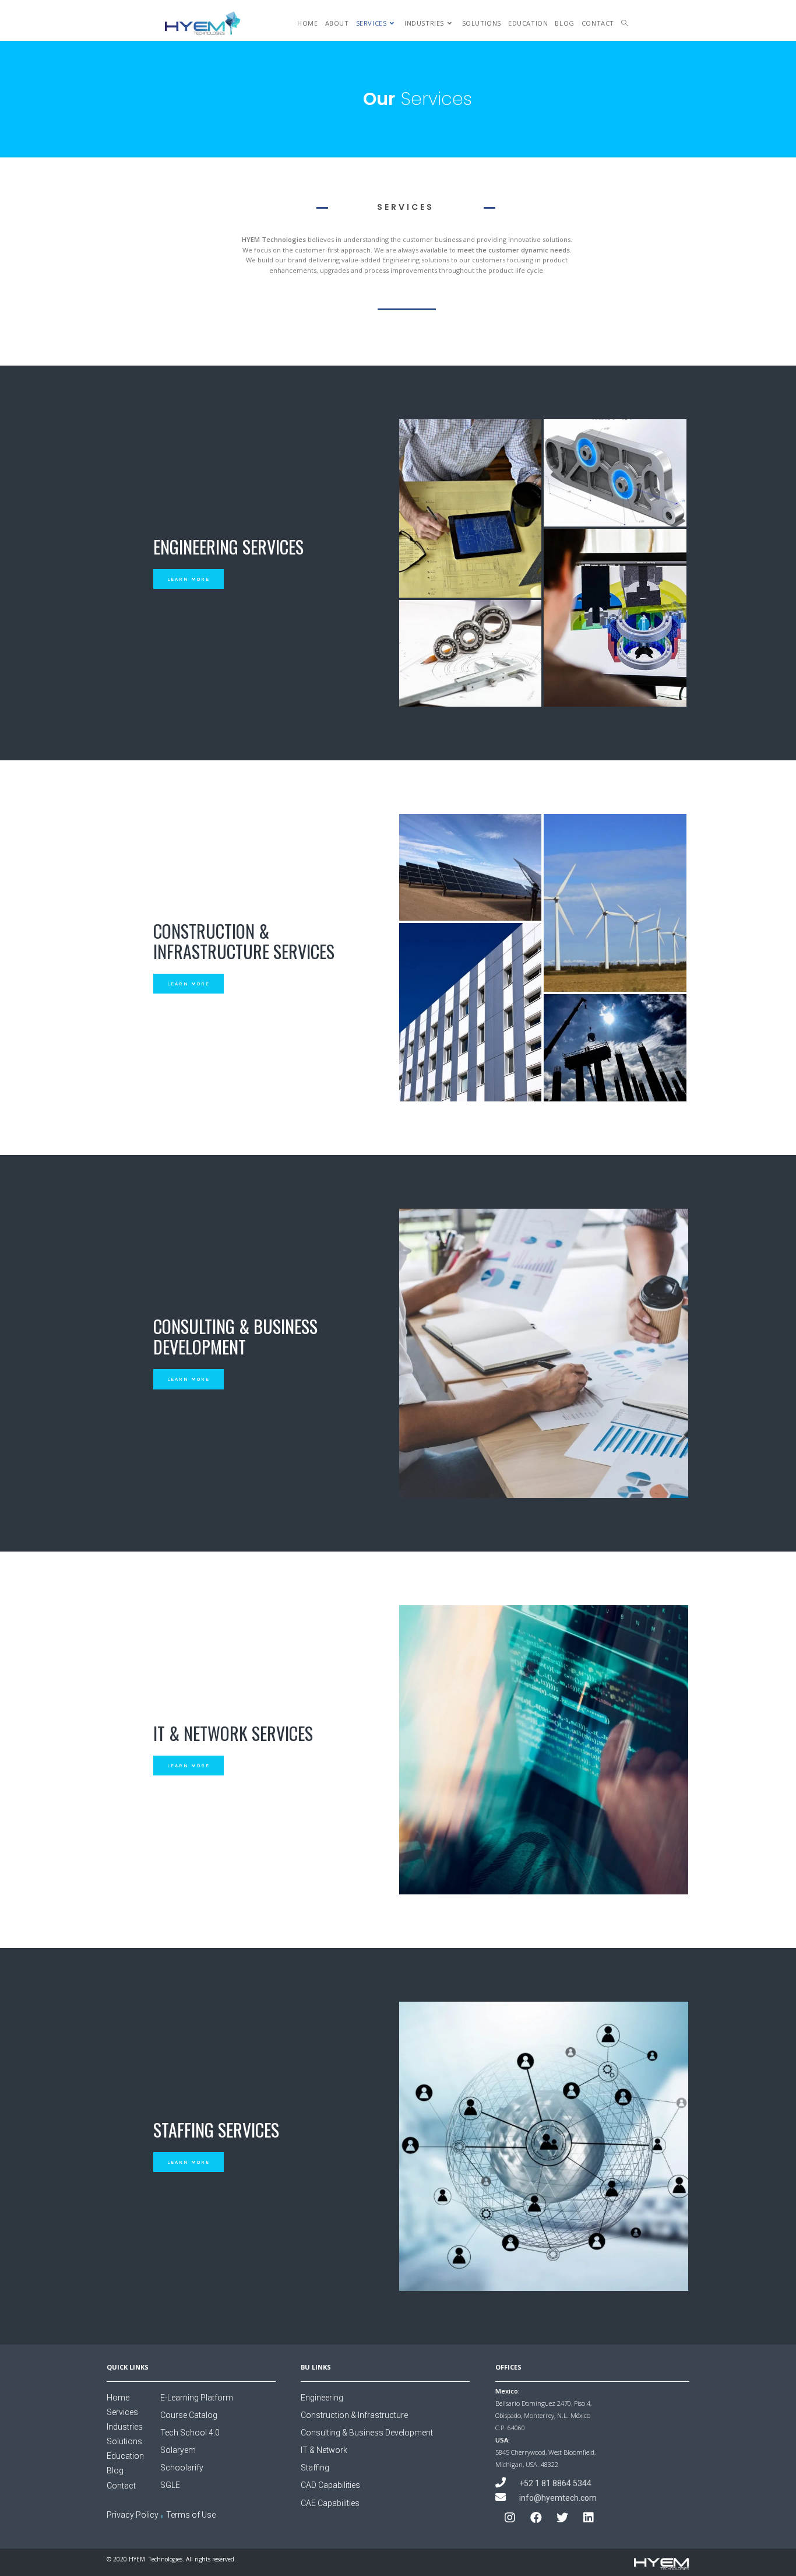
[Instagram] (510, 2518)
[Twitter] (562, 2518)
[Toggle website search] (624, 23)
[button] (189, 579)
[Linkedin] (589, 2518)
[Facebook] (536, 2518)
